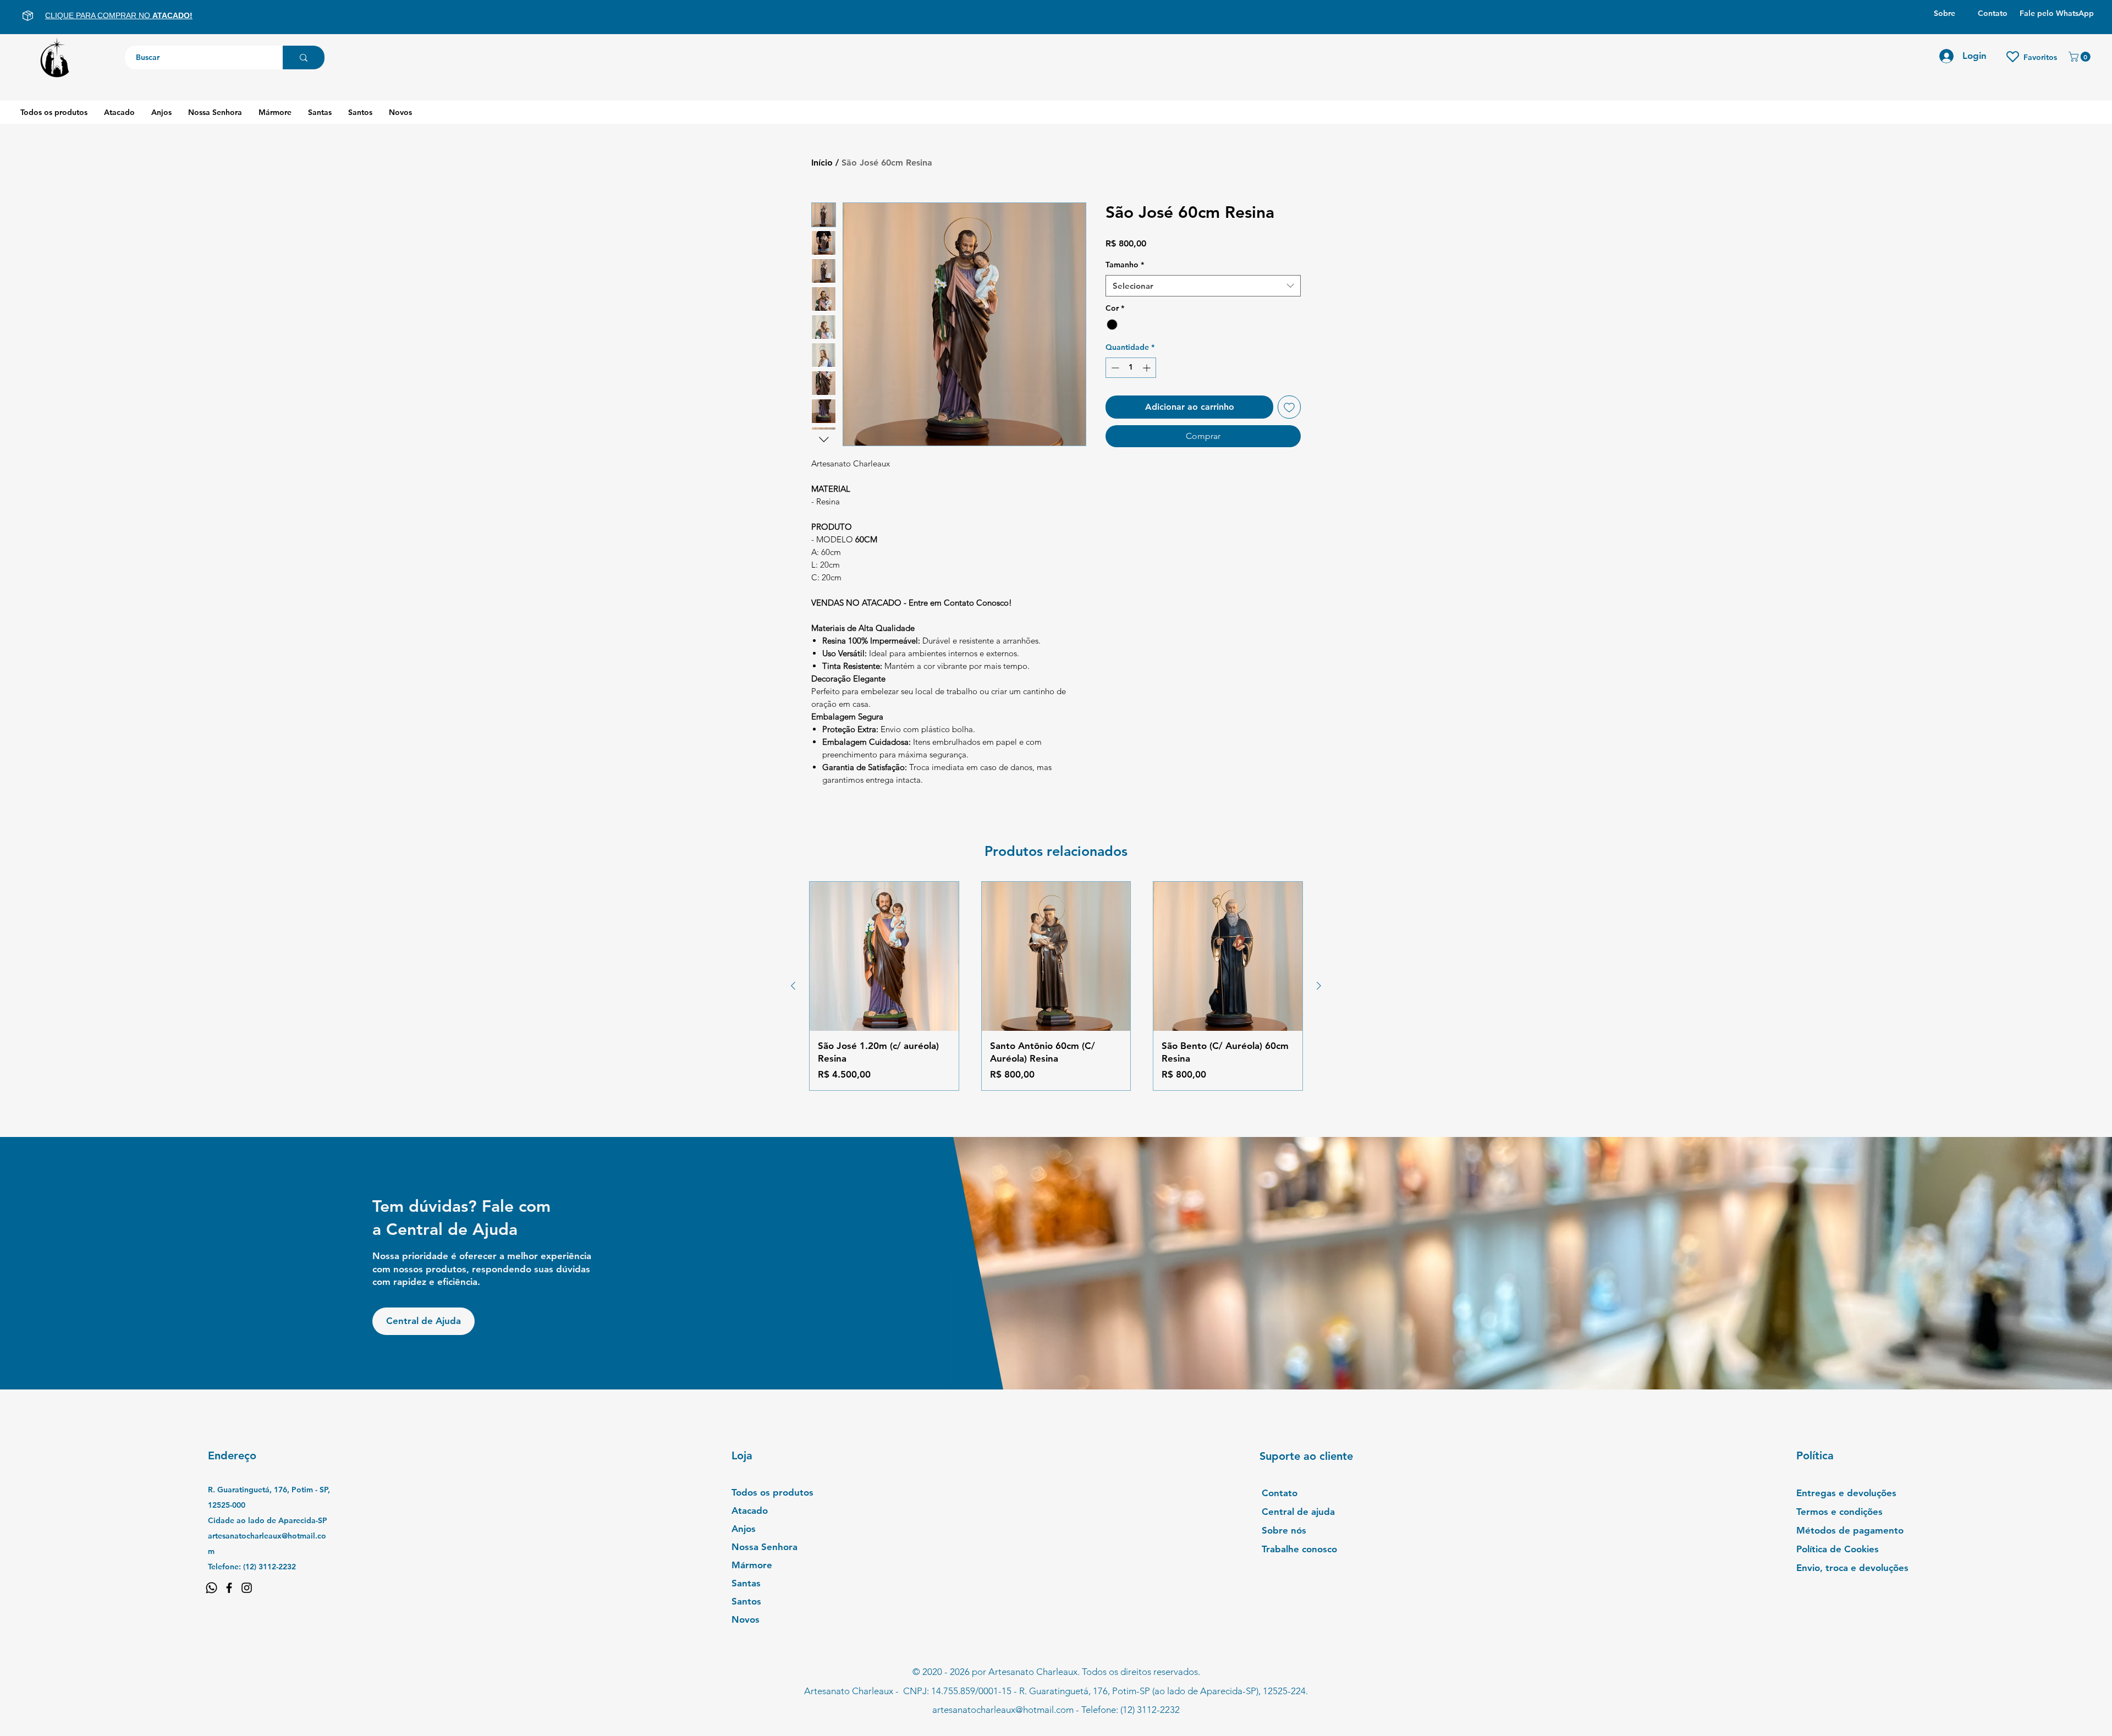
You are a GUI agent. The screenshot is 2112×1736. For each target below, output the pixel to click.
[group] (1056, 986)
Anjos (744, 1529)
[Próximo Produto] (1319, 986)
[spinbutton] (1131, 368)
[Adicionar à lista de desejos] (1289, 407)
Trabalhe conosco (1299, 1549)
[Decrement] (1114, 368)
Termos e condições (1839, 1512)
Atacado (750, 1510)
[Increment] (1148, 368)
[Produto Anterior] (793, 986)
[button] (2081, 57)
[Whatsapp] (211, 1588)
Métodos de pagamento (1850, 1530)
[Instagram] (247, 1588)
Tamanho (1125, 265)
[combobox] (1203, 286)
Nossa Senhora (765, 1547)
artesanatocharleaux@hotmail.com (1003, 1710)
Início (822, 163)
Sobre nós (1284, 1530)
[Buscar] (304, 57)
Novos (746, 1619)
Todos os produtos (772, 1492)
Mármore (752, 1565)
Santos (746, 1601)
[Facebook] (229, 1588)
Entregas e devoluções (1846, 1493)
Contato (1280, 1493)
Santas (746, 1583)
